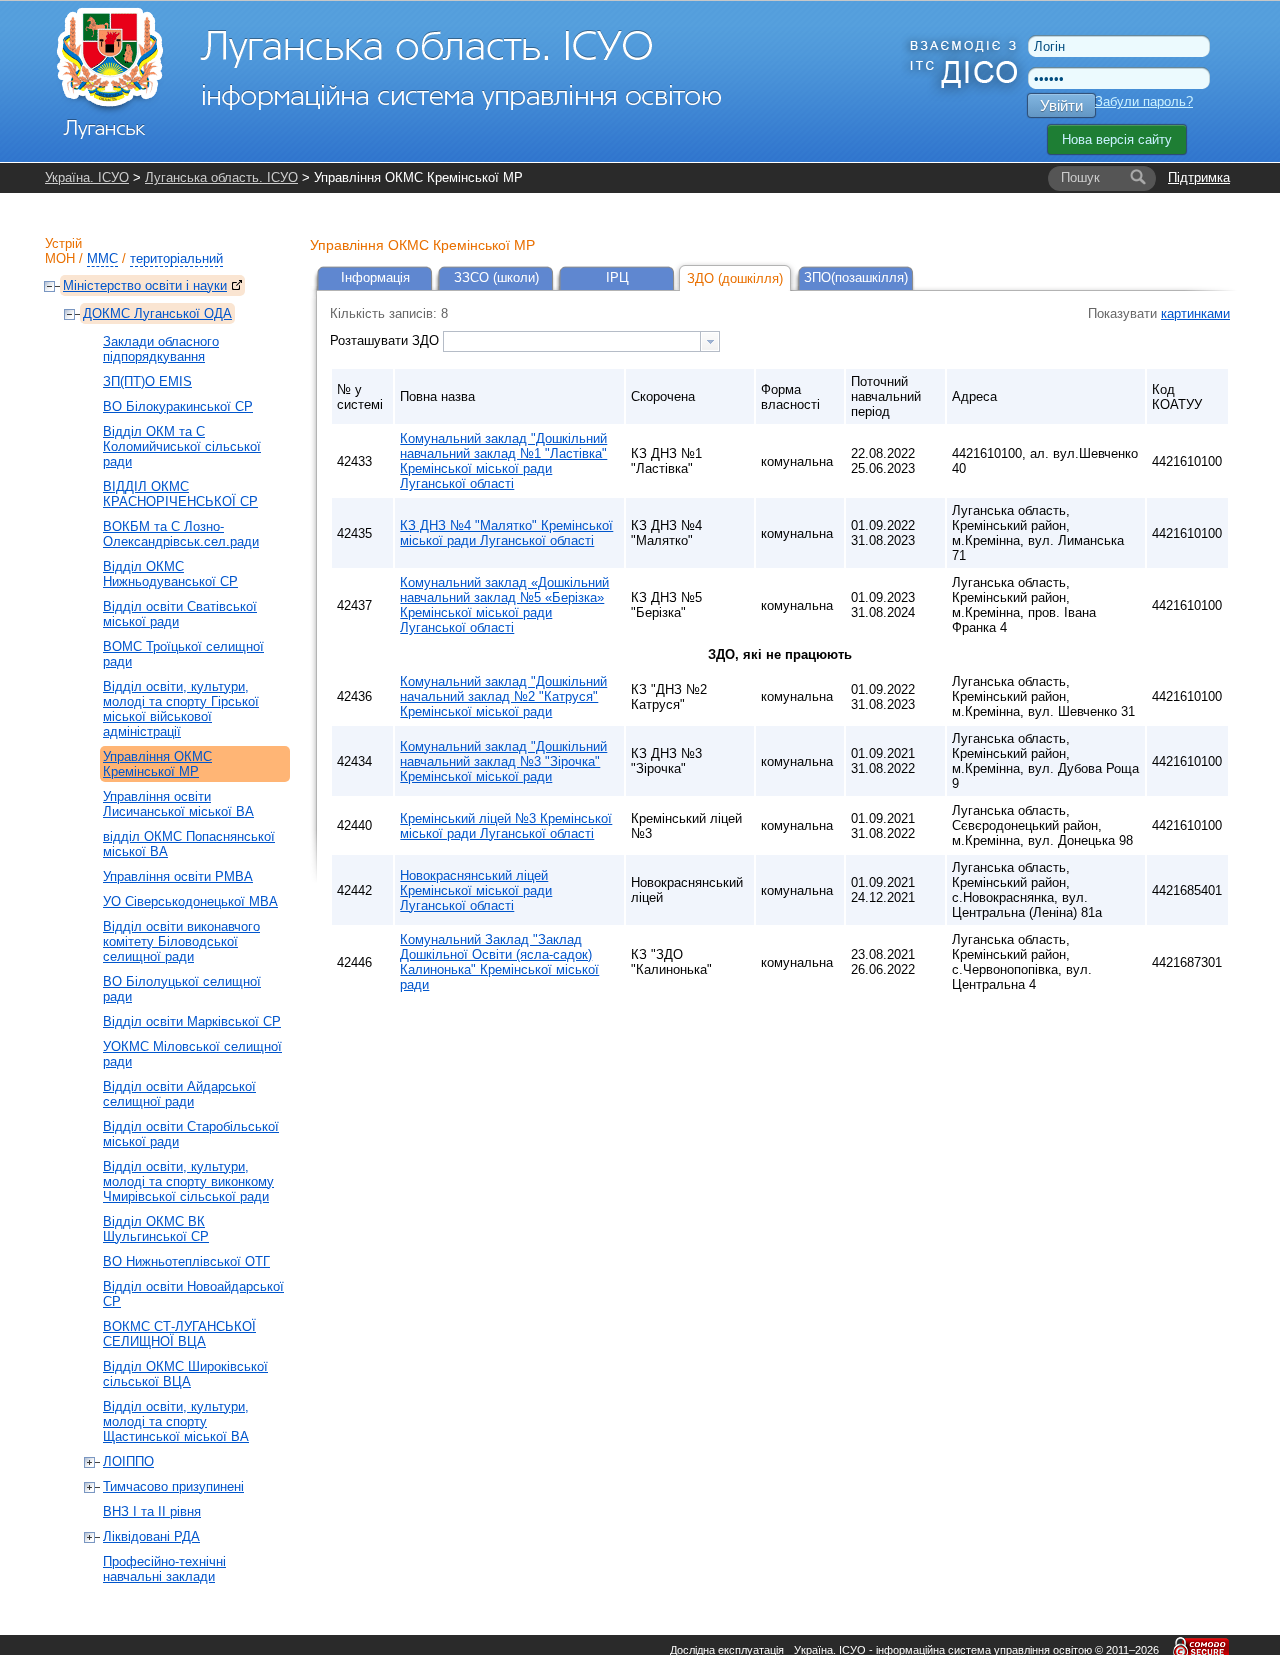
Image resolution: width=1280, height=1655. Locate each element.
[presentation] (710, 341)
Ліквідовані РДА (151, 1536)
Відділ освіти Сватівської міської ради (180, 614)
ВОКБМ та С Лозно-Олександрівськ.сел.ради (181, 534)
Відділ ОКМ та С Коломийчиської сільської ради (182, 446)
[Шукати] (1138, 178)
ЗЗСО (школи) (496, 277)
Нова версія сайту (1117, 139)
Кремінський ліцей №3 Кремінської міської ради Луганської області (506, 826)
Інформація (375, 277)
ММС (102, 258)
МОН (60, 258)
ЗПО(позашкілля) (856, 277)
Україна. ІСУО (87, 177)
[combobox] (581, 341)
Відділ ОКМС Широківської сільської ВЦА (185, 1374)
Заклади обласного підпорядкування (161, 349)
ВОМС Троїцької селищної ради (183, 654)
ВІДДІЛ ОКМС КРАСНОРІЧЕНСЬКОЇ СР (180, 494)
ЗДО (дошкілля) (735, 278)
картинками (1195, 313)
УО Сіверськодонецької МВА (190, 901)
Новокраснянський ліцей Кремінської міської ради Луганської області (476, 890)
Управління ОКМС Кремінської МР (157, 764)
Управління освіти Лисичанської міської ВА (178, 804)
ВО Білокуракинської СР (178, 406)
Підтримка (1199, 177)
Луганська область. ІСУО (221, 177)
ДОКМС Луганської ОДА (157, 313)
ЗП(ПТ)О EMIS (147, 381)
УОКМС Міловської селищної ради (192, 1054)
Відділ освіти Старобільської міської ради (191, 1134)
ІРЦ (617, 277)
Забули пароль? (1144, 101)
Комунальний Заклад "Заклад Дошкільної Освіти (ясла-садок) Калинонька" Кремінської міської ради (499, 962)
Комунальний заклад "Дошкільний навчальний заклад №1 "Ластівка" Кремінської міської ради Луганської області (503, 461)
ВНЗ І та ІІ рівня (152, 1511)
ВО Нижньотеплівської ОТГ (186, 1261)
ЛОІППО (128, 1461)
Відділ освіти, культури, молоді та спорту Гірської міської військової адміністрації (181, 709)
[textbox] (572, 341)
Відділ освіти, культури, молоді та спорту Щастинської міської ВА (176, 1421)
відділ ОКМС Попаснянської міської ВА (189, 844)
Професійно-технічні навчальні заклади (164, 1569)
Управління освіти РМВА (178, 876)
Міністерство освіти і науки (145, 285)
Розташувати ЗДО (386, 340)
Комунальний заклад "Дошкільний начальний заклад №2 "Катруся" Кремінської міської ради (503, 696)
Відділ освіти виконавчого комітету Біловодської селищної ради (181, 941)
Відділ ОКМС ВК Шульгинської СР (156, 1229)
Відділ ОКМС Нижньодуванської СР (170, 574)
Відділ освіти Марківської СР (192, 1021)
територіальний (176, 258)
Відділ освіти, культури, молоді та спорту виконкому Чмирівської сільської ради (188, 1181)
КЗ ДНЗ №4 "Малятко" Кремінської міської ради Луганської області (506, 533)
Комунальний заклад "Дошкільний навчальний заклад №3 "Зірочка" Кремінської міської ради (503, 761)
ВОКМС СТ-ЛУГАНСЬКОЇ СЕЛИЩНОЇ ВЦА (179, 1334)
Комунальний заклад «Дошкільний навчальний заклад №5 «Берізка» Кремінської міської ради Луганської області (504, 605)
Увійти (1061, 105)
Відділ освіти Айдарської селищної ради (179, 1094)
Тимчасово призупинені (173, 1486)
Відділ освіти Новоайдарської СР (193, 1294)
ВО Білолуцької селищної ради (182, 989)
